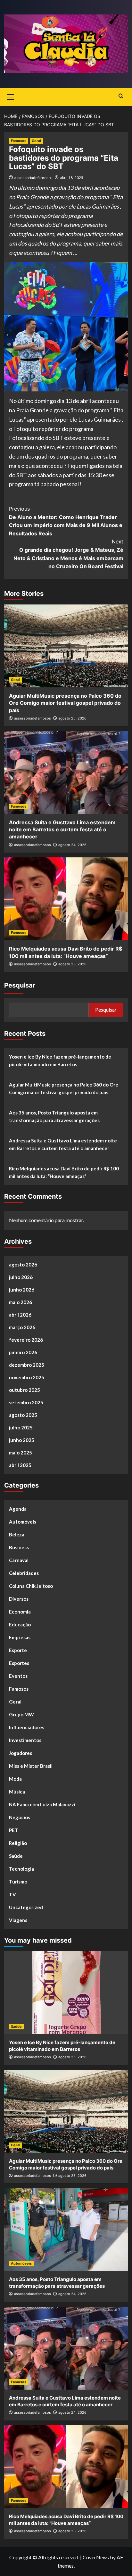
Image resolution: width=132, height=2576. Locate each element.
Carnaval (19, 1560)
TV (12, 1894)
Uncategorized (26, 1907)
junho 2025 (22, 1440)
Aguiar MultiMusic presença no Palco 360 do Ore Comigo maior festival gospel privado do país (65, 703)
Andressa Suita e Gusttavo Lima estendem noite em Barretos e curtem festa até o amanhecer (62, 830)
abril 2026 (20, 1315)
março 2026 (22, 1327)
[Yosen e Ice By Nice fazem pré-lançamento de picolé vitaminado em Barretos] (66, 1993)
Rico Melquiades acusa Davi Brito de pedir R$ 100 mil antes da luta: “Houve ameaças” (64, 1172)
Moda (15, 1779)
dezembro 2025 (27, 1365)
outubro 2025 (25, 1390)
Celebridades (24, 1573)
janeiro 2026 (23, 1352)
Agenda (18, 1509)
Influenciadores (27, 1727)
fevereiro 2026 (26, 1340)
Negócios (20, 1817)
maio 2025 (21, 1453)
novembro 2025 (27, 1377)
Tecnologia (21, 1869)
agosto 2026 (23, 1265)
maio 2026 (21, 1302)
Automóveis (23, 1522)
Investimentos (25, 1740)
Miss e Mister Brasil (31, 1766)
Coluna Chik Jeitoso (31, 1586)
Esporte (18, 1650)
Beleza (17, 1534)
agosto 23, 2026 (72, 964)
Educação (20, 1624)
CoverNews (96, 2557)
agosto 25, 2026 (72, 718)
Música (17, 1792)
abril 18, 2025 (72, 178)
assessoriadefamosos (33, 178)
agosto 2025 (23, 1415)
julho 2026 (21, 1277)
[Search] (121, 96)
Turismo (18, 1882)
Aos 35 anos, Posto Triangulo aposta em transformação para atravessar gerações (54, 1116)
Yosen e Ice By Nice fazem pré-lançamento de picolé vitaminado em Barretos (60, 1060)
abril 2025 (20, 1465)
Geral (36, 141)
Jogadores (21, 1753)
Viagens (18, 1920)
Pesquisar (20, 985)
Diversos (19, 1599)
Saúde (16, 1856)
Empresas (20, 1637)
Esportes (19, 1663)
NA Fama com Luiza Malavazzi (42, 1804)
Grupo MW (21, 1714)
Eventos (18, 1676)
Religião (18, 1843)
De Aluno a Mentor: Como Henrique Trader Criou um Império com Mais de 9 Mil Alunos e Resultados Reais (66, 521)
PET (14, 1830)
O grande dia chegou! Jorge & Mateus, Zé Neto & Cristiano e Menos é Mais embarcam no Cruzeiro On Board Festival (68, 554)
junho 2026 (22, 1290)
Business (19, 1547)
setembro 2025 (26, 1402)
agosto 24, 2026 (72, 845)
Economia (20, 1612)
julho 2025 (21, 1427)
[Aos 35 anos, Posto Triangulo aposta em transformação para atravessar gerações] (66, 2230)
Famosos (19, 141)
